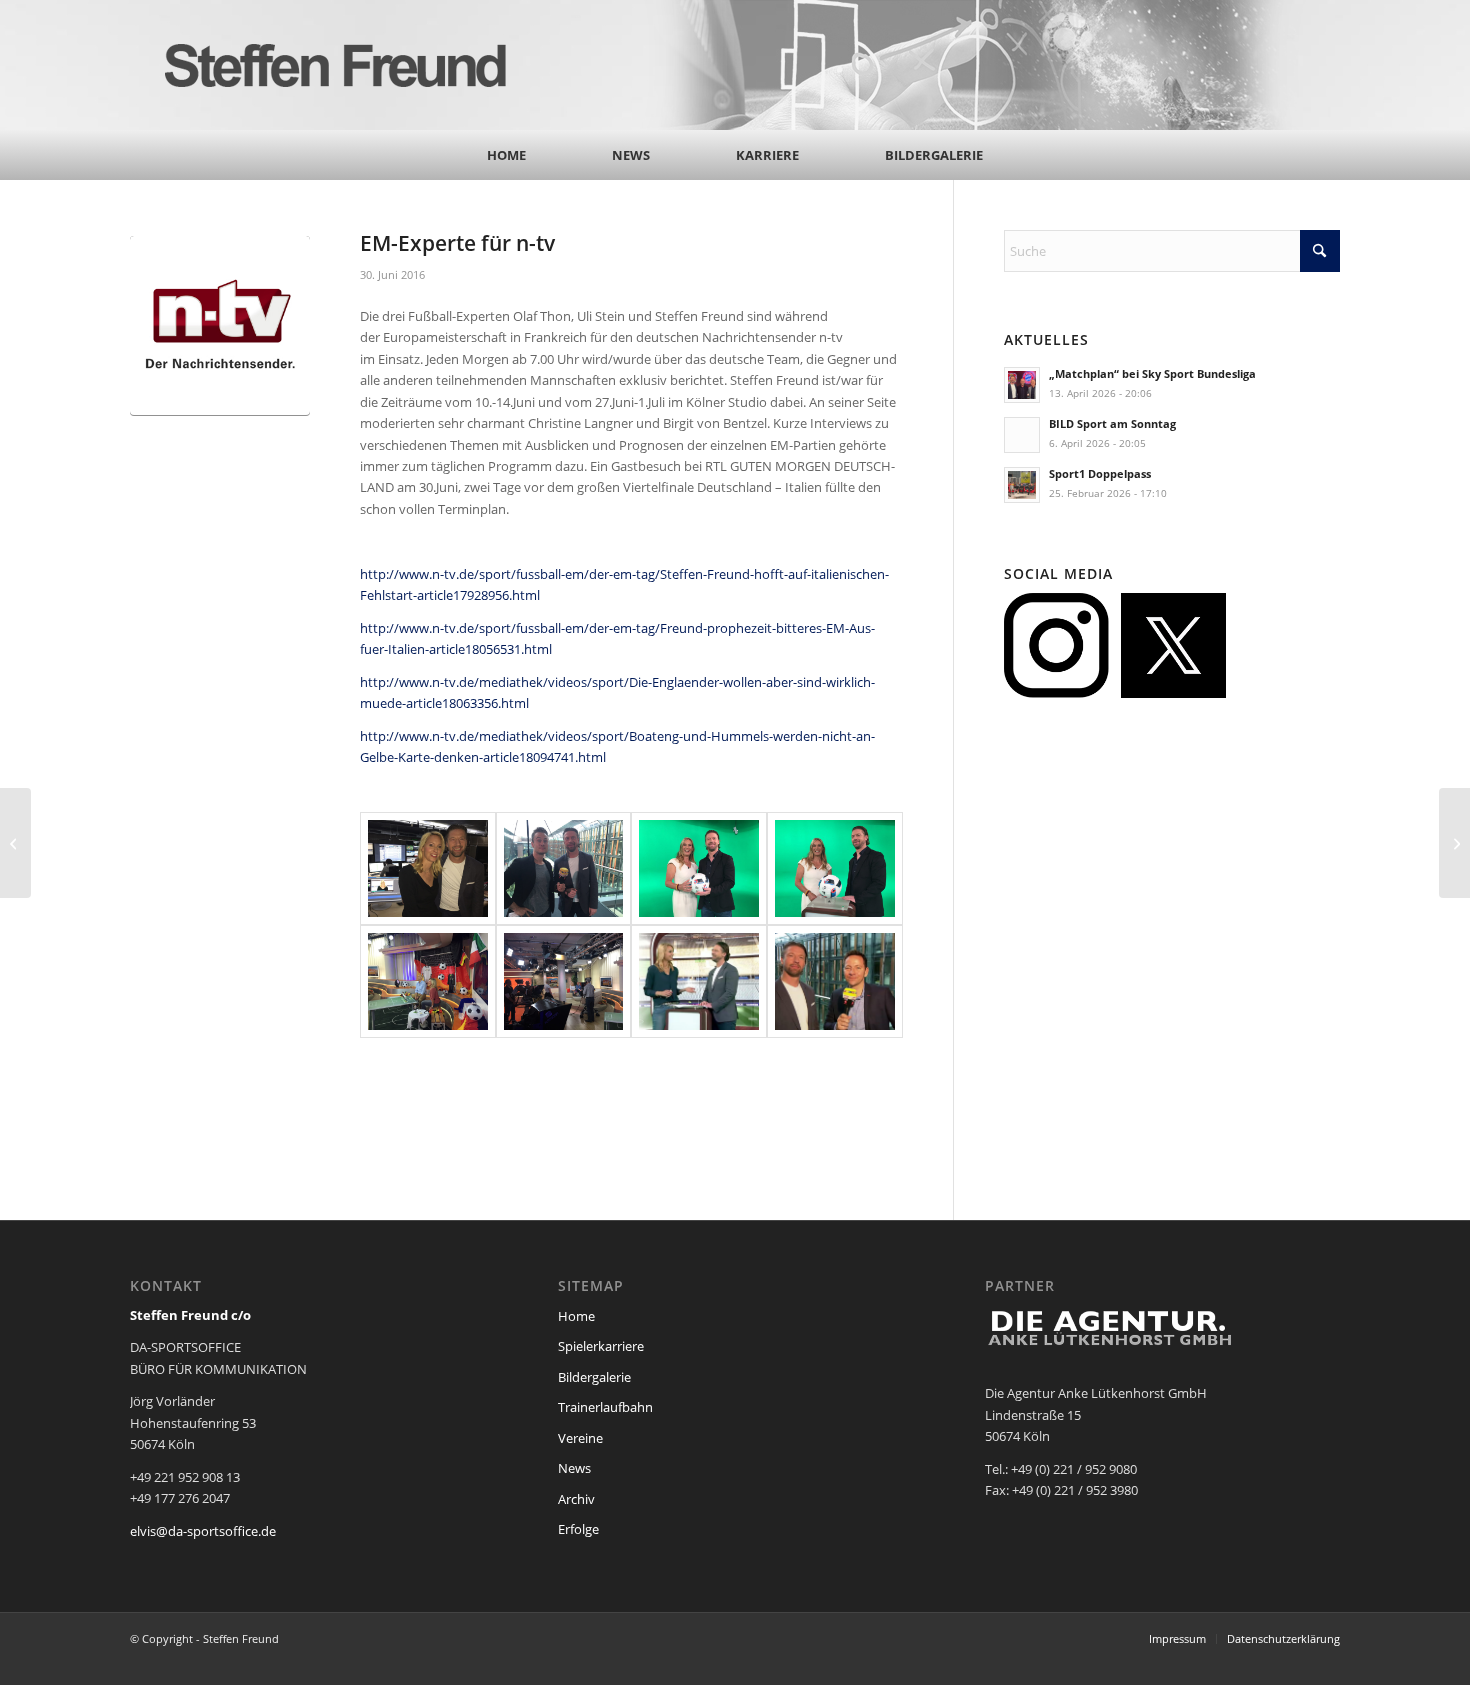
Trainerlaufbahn (605, 1407)
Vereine (580, 1438)
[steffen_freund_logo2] (355, 65)
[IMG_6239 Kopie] (835, 868)
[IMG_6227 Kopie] (428, 868)
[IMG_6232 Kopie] (564, 868)
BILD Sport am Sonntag (1112, 423)
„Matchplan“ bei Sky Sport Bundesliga (1152, 373)
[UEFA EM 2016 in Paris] (15, 843)
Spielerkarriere (601, 1346)
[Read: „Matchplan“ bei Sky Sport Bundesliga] (1022, 385)
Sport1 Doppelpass (1100, 473)
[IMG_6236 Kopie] (699, 868)
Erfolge (578, 1529)
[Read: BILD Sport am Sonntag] (1022, 435)
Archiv (576, 1499)
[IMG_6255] (564, 981)
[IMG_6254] (428, 981)
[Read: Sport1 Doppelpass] (1022, 485)
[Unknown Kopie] (699, 981)
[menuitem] (506, 155)
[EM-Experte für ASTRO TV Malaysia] (1454, 843)
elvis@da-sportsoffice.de (203, 1531)
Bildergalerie (594, 1377)
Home (576, 1316)
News (574, 1468)
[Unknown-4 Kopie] (835, 981)
